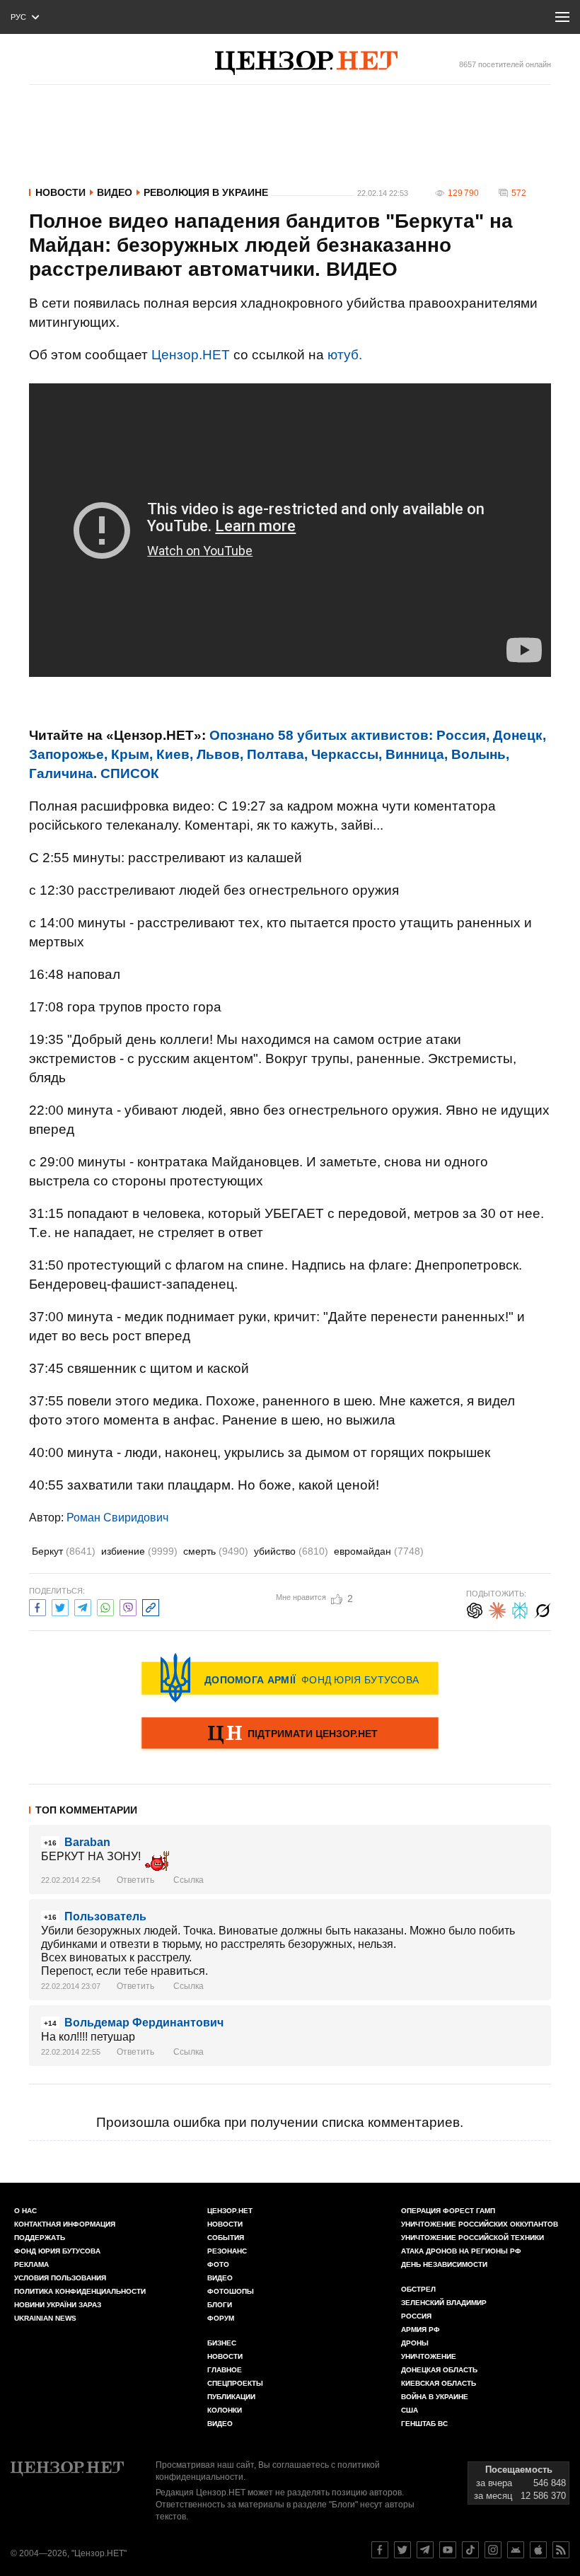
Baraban (87, 1842)
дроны (415, 2343)
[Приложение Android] (516, 2550)
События (226, 2238)
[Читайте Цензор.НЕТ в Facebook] (380, 2550)
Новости (60, 192)
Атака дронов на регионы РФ (461, 2251)
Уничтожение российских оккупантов (480, 2224)
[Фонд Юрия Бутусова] (290, 1678)
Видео (115, 192)
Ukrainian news (45, 2318)
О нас (25, 2211)
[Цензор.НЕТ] (306, 63)
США (410, 2410)
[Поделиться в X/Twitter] (60, 1606)
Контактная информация (65, 2224)
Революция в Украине (206, 192)
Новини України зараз (58, 2305)
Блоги (220, 2305)
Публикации (231, 2397)
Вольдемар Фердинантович (144, 2023)
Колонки (225, 2410)
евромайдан (379, 1551)
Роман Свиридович (117, 1518)
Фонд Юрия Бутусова (57, 2251)
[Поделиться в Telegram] (83, 1606)
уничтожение (429, 2356)
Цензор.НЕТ (191, 355)
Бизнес (222, 2343)
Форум (221, 2318)
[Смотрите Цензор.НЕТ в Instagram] (493, 2550)
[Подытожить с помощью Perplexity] (520, 1609)
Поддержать (40, 2238)
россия (416, 2316)
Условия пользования (60, 2278)
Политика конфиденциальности (80, 2291)
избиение (139, 1551)
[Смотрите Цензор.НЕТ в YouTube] (448, 2550)
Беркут (64, 1551)
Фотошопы (231, 2291)
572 (519, 193)
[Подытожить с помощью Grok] (543, 1609)
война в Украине (435, 2397)
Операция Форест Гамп (448, 2211)
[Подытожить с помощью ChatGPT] (475, 1609)
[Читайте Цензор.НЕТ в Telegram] (425, 2550)
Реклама (31, 2264)
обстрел (418, 2289)
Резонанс (227, 2251)
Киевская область (439, 2383)
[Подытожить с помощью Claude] (497, 1609)
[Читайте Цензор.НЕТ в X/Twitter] (402, 2550)
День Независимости (444, 2264)
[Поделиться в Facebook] (37, 1606)
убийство (291, 1551)
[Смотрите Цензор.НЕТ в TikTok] (470, 2550)
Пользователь (105, 1916)
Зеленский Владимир (444, 2303)
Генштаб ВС (424, 2424)
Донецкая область (439, 2370)
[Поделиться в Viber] (128, 1606)
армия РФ (420, 2330)
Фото (218, 2264)
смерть (216, 1551)
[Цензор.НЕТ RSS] (561, 2550)
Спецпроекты (235, 2383)
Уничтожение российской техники (472, 2238)
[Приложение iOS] (538, 2550)
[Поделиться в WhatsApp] (105, 1606)
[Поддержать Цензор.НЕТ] (290, 1734)
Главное (225, 2370)
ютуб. (345, 355)
